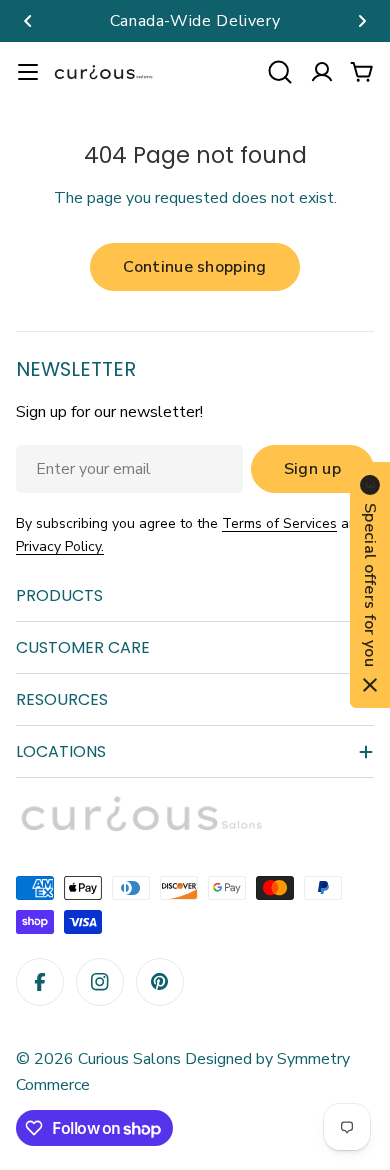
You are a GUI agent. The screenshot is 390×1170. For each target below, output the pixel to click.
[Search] (280, 72)
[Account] (322, 72)
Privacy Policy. (60, 546)
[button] (28, 21)
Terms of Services (279, 523)
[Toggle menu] (28, 72)
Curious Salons (129, 1059)
